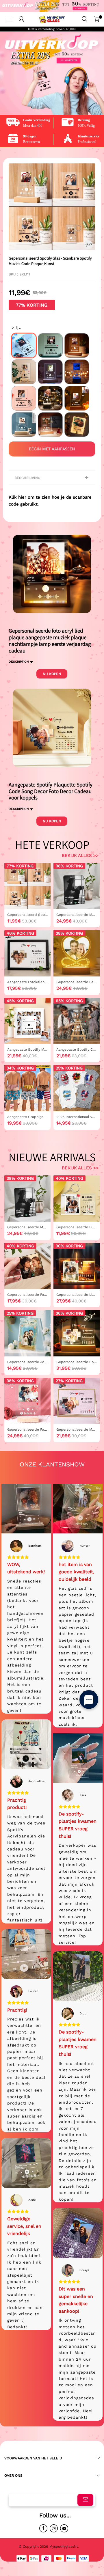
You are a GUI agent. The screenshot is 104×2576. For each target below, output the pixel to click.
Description (19, 662)
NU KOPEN (52, 674)
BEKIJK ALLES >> (80, 855)
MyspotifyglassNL (65, 2547)
